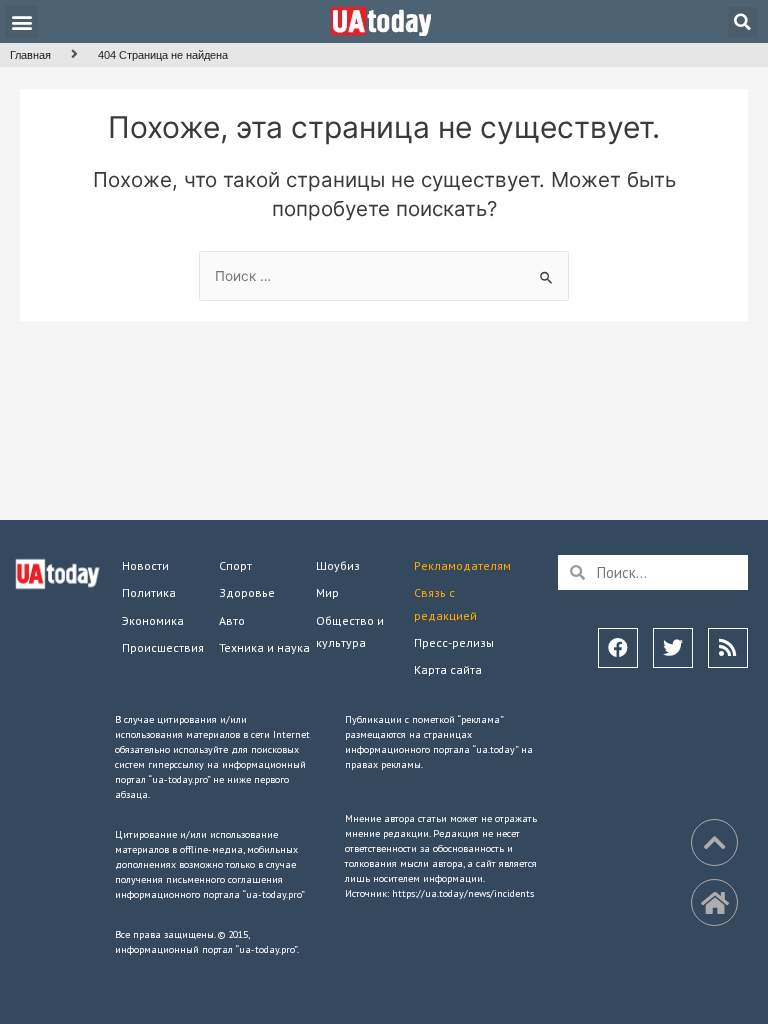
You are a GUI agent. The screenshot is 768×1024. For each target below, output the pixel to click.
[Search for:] (384, 276)
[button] (21, 21)
